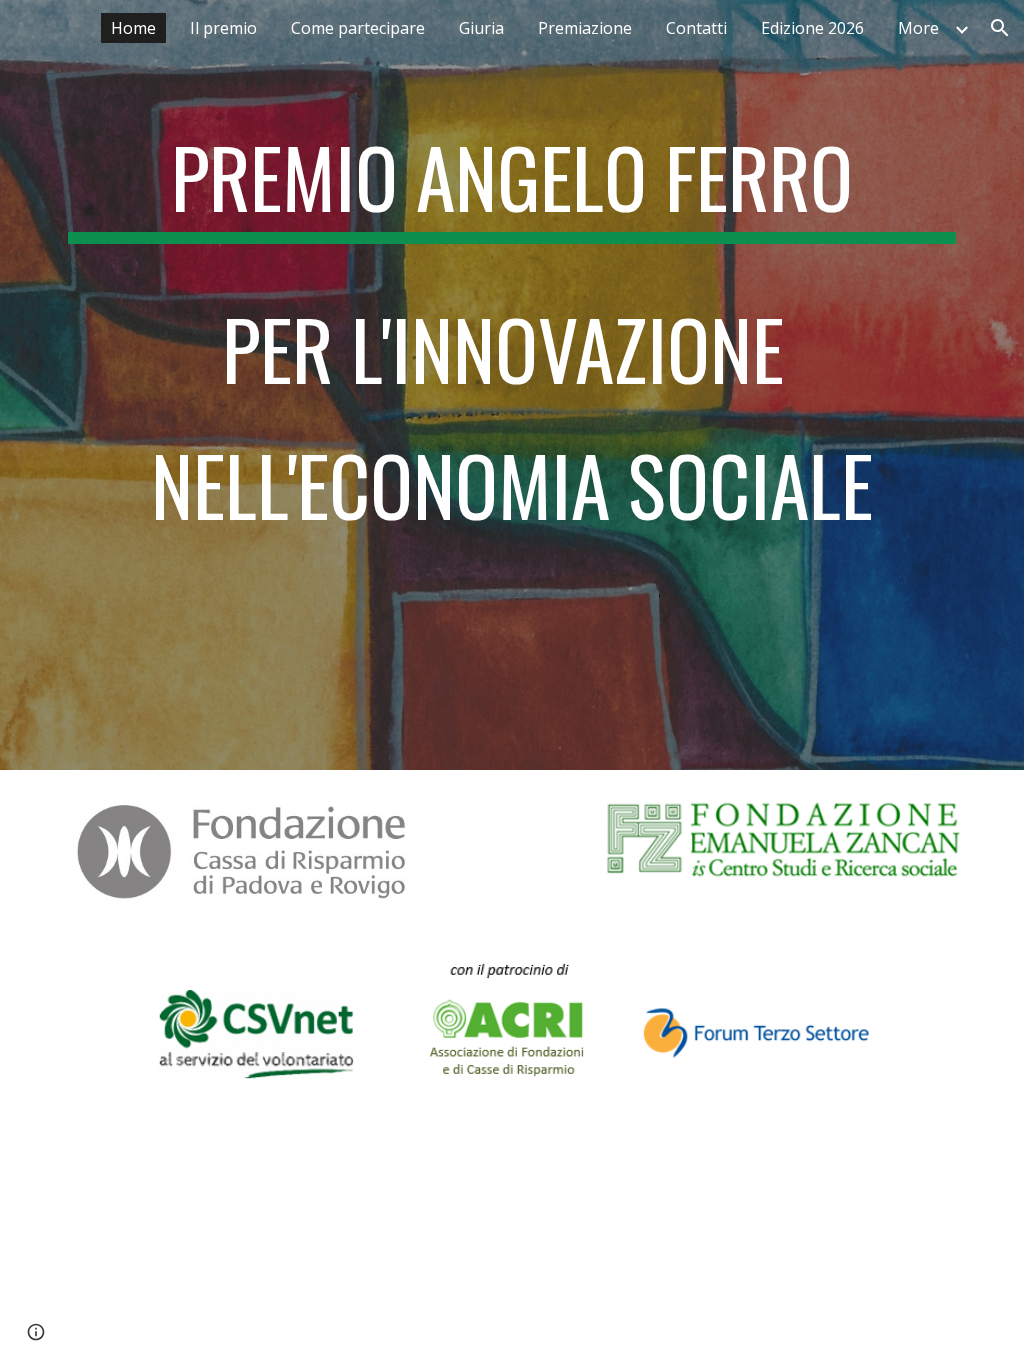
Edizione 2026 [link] (812, 28)
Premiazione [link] (585, 28)
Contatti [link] (696, 28)
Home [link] (133, 28)
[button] (1000, 28)
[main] (512, 385)
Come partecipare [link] (358, 28)
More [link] (918, 28)
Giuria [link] (481, 28)
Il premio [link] (223, 28)
